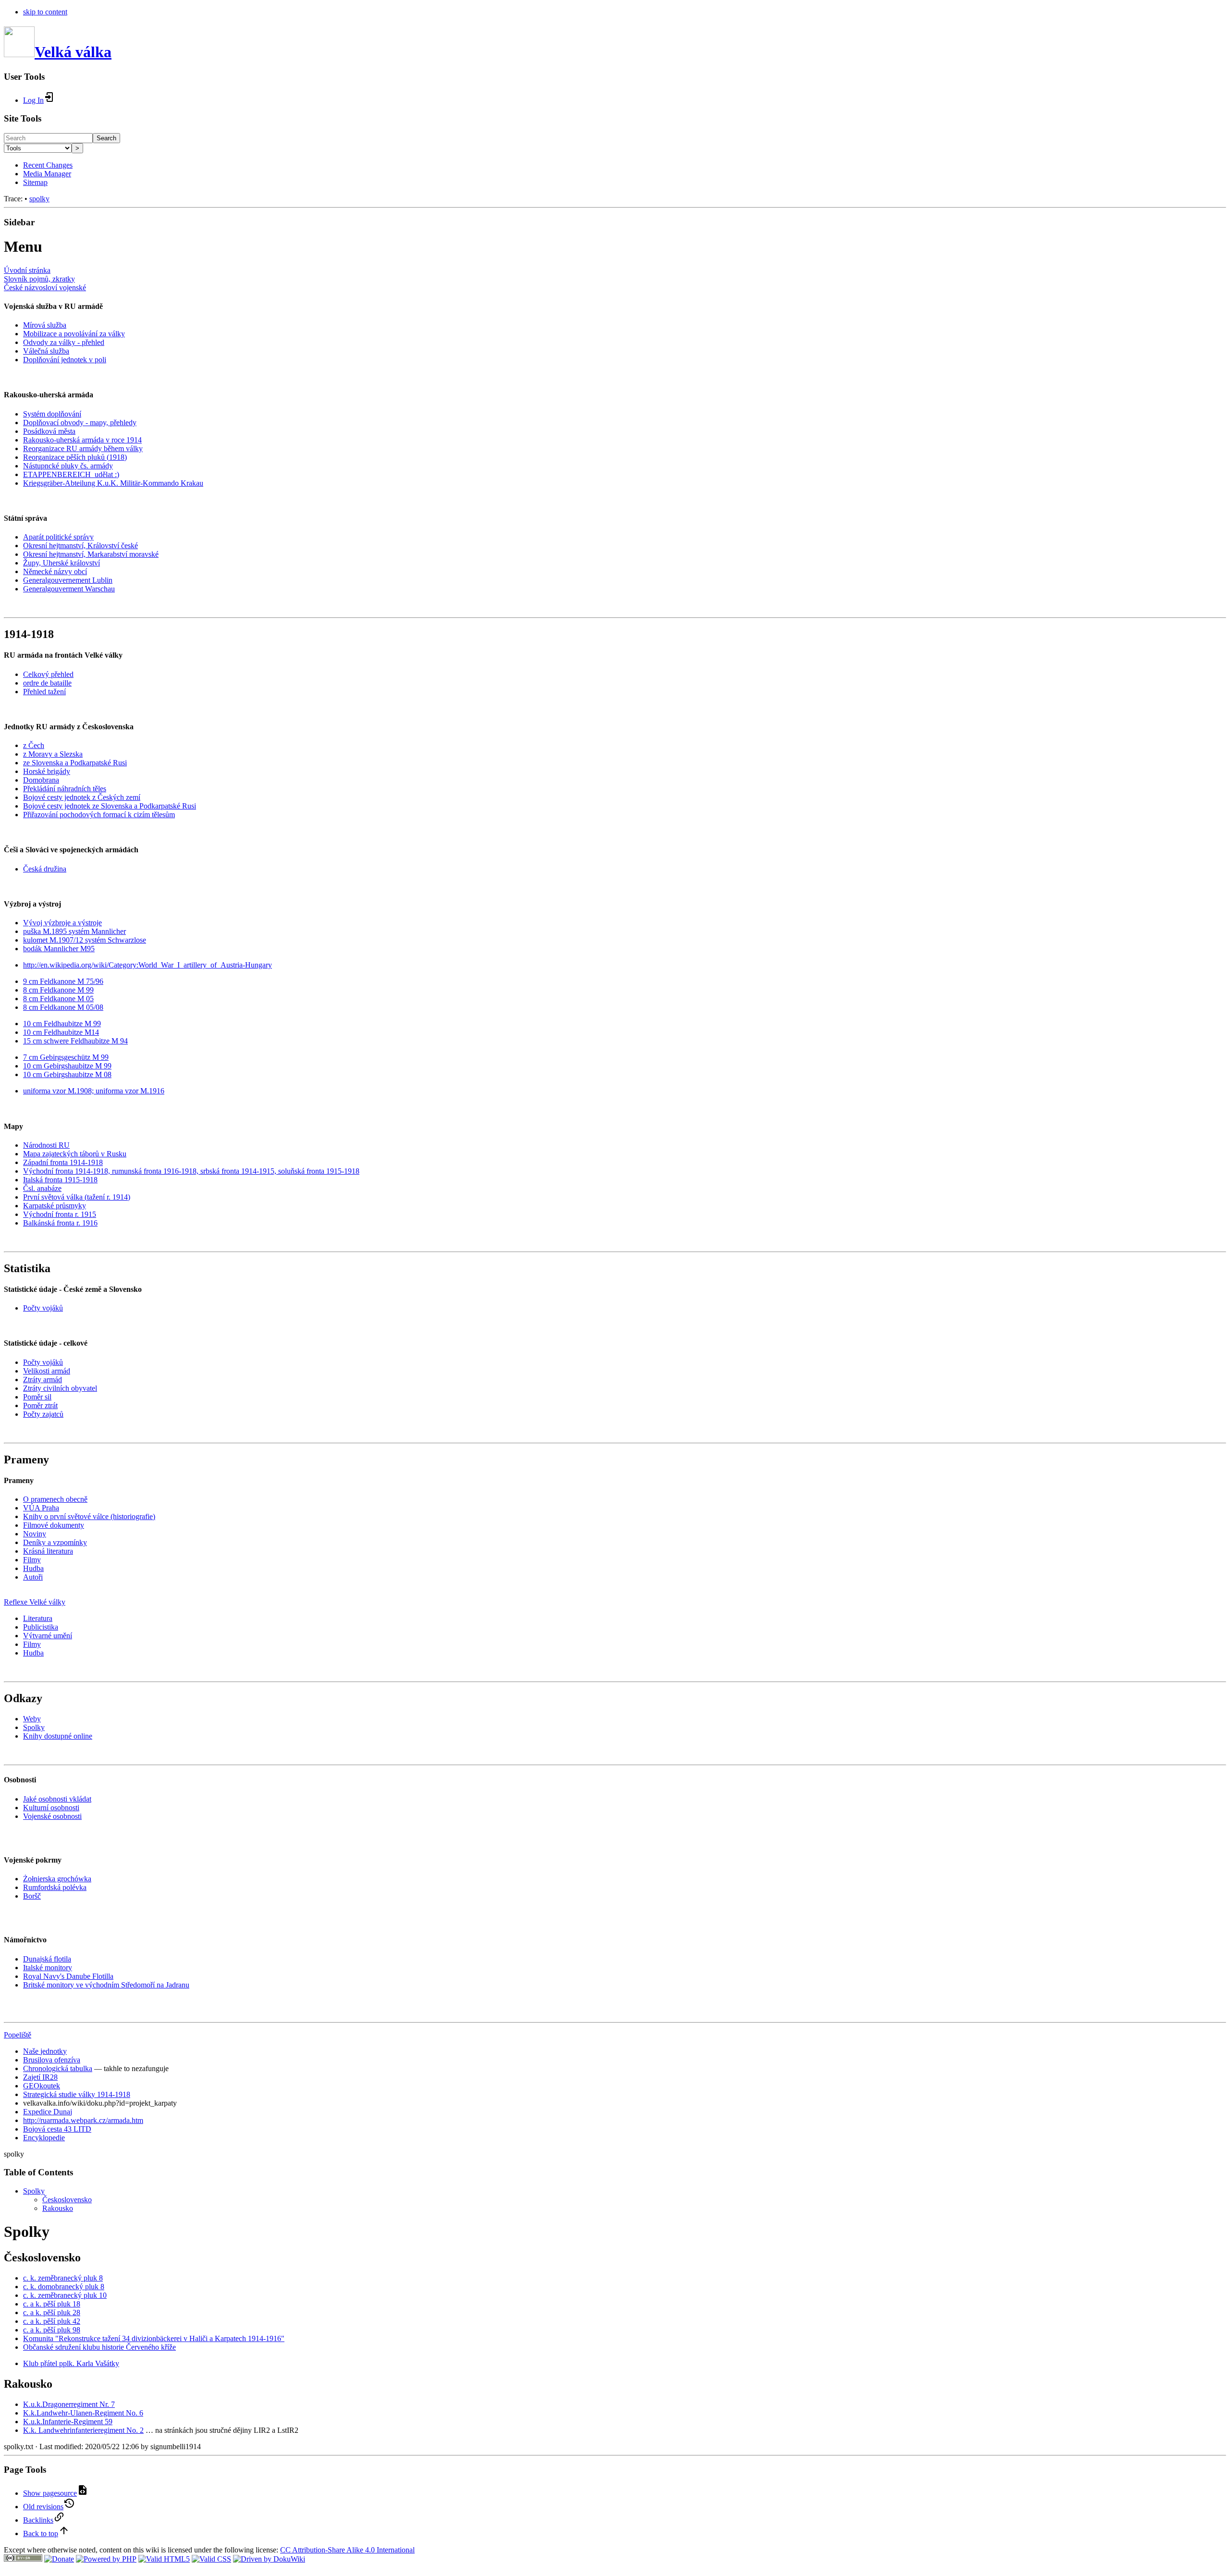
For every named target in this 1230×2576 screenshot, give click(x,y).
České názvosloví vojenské (45, 288)
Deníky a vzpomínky (55, 1542)
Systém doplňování (52, 414)
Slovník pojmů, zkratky (39, 279)
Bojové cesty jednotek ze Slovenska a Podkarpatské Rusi (110, 806)
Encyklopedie (44, 2138)
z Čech (34, 745)
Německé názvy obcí (55, 571)
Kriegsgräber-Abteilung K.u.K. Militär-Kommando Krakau (113, 483)
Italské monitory (48, 1968)
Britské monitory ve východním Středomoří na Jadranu (106, 1985)
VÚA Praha (41, 1508)
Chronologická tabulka (58, 2068)
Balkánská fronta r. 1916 (60, 1223)
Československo (67, 2200)
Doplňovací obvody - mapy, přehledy (80, 423)
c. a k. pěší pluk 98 (52, 2330)
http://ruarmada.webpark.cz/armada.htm (83, 2120)
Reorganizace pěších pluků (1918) (75, 457)
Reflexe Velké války (35, 1602)
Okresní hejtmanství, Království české (80, 546)
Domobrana (41, 780)
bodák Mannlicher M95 (59, 949)
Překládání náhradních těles (65, 789)
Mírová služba (45, 325)
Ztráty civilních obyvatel (60, 1388)
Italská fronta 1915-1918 (60, 1180)
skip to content (45, 12)
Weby (32, 1719)
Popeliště (18, 2035)
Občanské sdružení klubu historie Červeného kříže (99, 2347)
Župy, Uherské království (61, 563)
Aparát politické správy (58, 537)
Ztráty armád (43, 1380)
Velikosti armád (47, 1371)
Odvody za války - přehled (64, 342)
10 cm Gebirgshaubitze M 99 (67, 1066)
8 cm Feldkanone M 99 (58, 990)
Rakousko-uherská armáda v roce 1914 (82, 440)
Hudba (33, 1568)
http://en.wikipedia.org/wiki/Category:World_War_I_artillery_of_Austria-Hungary (148, 965)
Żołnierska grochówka (57, 1879)
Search (106, 138)
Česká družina (45, 869)
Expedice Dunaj (48, 2112)
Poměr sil (37, 1397)
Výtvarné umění (48, 1636)
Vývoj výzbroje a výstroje (62, 923)
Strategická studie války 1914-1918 (77, 2094)
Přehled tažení (44, 692)
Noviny (35, 1534)
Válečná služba (46, 351)
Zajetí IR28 (40, 2077)
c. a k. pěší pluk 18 (52, 2304)
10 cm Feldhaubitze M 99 (62, 1024)
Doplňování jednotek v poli (65, 360)
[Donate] (59, 2559)
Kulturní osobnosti (51, 1808)
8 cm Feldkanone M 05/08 (63, 1007)
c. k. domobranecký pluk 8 (64, 2287)
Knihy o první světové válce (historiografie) (89, 1516)
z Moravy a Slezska (53, 754)
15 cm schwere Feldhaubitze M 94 (75, 1041)
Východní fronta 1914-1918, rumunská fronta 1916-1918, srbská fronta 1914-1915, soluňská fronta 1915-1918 (191, 1171)
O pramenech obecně (55, 1499)
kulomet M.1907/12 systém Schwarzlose (85, 940)
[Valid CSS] (211, 2559)
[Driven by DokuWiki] (269, 2559)
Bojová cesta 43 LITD (57, 2129)
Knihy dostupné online (58, 1736)
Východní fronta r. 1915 (60, 1214)
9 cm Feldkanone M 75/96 (63, 981)
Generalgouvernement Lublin (68, 580)
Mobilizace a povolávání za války (74, 334)
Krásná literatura (48, 1551)
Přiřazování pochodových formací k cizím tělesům (99, 815)
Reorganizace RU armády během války (83, 448)
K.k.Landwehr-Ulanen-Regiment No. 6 (83, 2413)
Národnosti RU (46, 1145)
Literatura (38, 1618)
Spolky (34, 1727)
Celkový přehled (48, 674)
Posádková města (49, 431)
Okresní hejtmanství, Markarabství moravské (91, 554)
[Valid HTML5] (164, 2559)
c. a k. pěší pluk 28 (52, 2312)
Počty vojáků (43, 1308)
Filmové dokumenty (54, 1525)
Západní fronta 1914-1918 (63, 1162)
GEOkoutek (42, 2086)
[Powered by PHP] (106, 2559)
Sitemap (35, 182)
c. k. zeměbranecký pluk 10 (65, 2295)
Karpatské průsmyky (55, 1206)
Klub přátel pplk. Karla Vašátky (71, 2363)
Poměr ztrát (40, 1405)
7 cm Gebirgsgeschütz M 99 (66, 1057)
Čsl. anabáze (42, 1188)
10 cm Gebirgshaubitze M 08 (67, 1074)
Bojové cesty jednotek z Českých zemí (82, 797)
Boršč (32, 1896)
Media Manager (47, 174)
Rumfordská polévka (55, 1887)
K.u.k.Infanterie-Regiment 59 (68, 2422)
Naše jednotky (45, 2051)
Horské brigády (47, 771)
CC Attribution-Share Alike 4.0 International (347, 2550)
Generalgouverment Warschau (69, 589)
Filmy (32, 1560)
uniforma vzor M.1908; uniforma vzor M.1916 (94, 1091)
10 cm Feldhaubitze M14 (61, 1032)
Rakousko (58, 2208)
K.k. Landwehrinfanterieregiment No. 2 (83, 2430)
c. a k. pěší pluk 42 (52, 2321)
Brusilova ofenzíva (52, 2060)
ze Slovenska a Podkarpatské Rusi (75, 763)
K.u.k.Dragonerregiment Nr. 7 (69, 2404)
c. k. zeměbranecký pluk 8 (63, 2278)
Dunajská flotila (47, 1959)
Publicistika (41, 1627)
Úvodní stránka (27, 270)
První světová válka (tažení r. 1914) (77, 1197)
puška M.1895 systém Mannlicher (74, 931)
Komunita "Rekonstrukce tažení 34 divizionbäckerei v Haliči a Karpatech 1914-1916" (154, 2338)
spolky (39, 199)
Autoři (33, 1577)
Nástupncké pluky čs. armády (68, 466)
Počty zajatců (43, 1414)
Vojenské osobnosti (52, 1816)
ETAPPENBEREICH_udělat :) (71, 474)
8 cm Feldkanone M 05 (58, 999)
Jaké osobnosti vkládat (57, 1799)
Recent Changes (48, 165)
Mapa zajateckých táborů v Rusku (75, 1154)
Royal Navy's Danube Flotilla (68, 1976)
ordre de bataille (47, 683)
